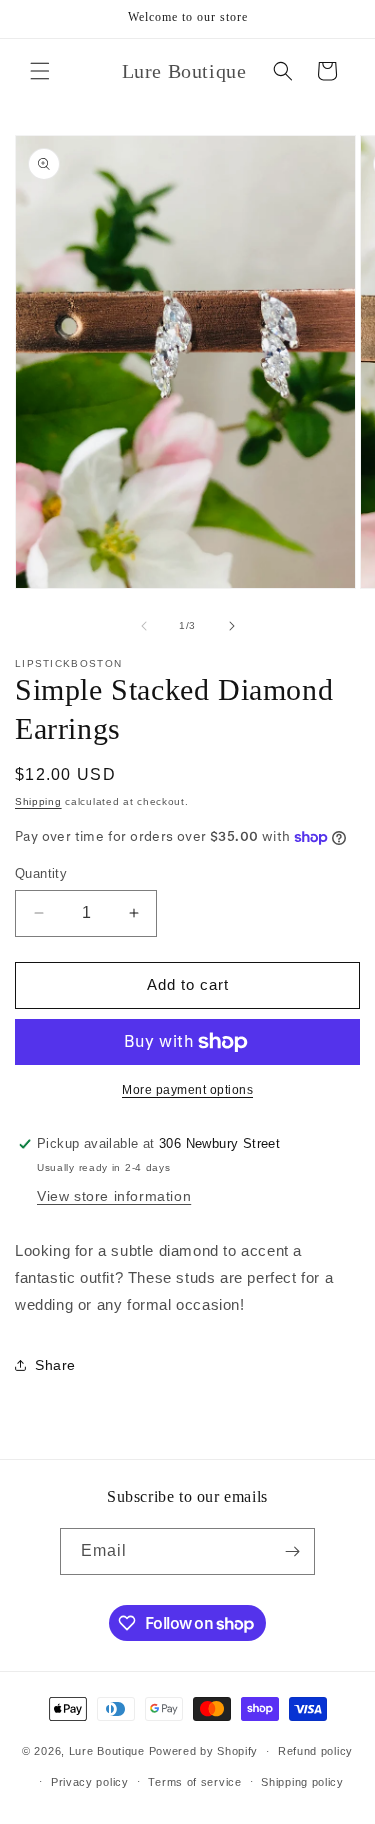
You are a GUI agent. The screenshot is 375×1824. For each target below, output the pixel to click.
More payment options (187, 1090)
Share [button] (55, 1365)
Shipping (38, 801)
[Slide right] (232, 626)
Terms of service (194, 1782)
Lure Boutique (107, 1751)
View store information (114, 1196)
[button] (40, 71)
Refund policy (315, 1751)
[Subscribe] (292, 1551)
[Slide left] (144, 626)
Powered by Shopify (204, 1751)
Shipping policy (302, 1782)
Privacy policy (90, 1782)
